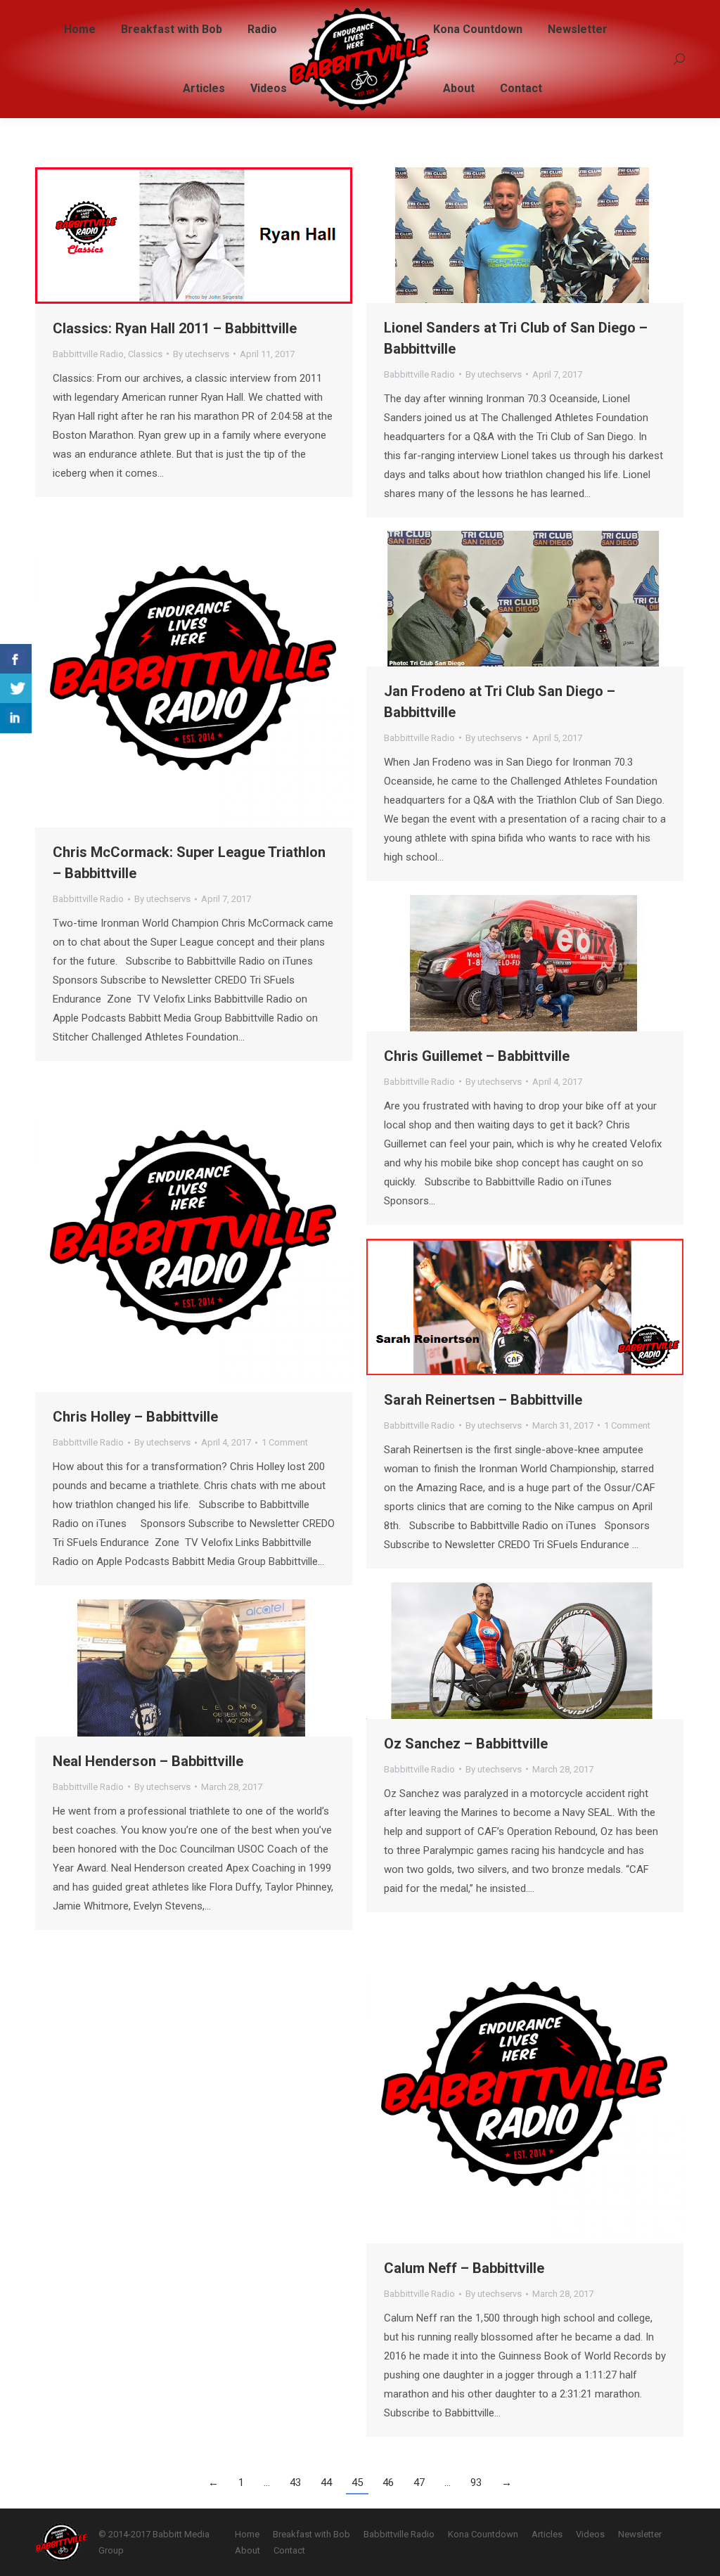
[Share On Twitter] (16, 689)
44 (326, 2482)
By (201, 354)
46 (388, 2482)
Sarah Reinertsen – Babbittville (483, 1400)
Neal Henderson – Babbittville (148, 1761)
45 (357, 2482)
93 (476, 2482)
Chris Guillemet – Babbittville (477, 1056)
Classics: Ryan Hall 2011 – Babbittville (175, 328)
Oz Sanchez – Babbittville (466, 1744)
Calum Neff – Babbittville (464, 2268)
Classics (145, 354)
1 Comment (285, 1442)
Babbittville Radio (88, 354)
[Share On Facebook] (16, 659)
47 (419, 2482)
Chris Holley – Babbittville (135, 1417)
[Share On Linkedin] (16, 718)
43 (295, 2482)
